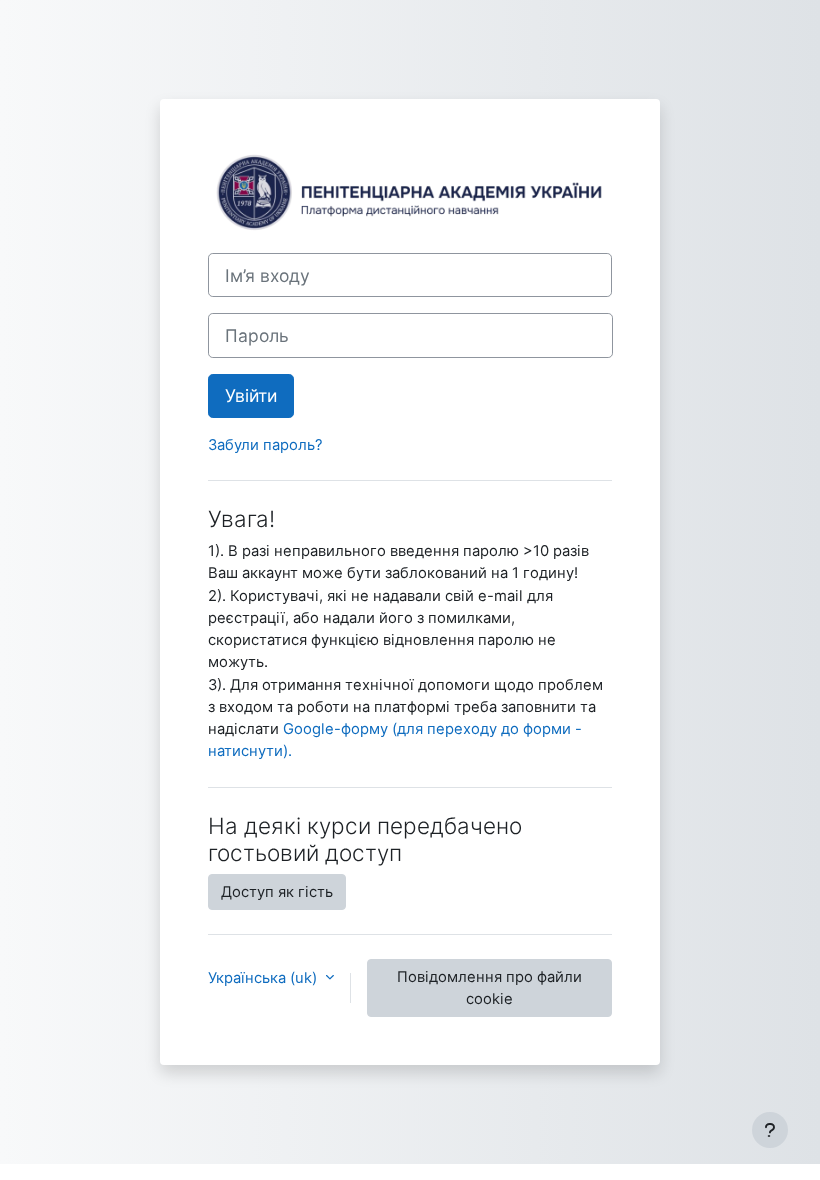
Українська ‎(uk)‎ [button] (264, 978)
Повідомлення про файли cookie (489, 988)
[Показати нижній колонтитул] (770, 1130)
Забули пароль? (265, 445)
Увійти (251, 395)
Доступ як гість (277, 892)
